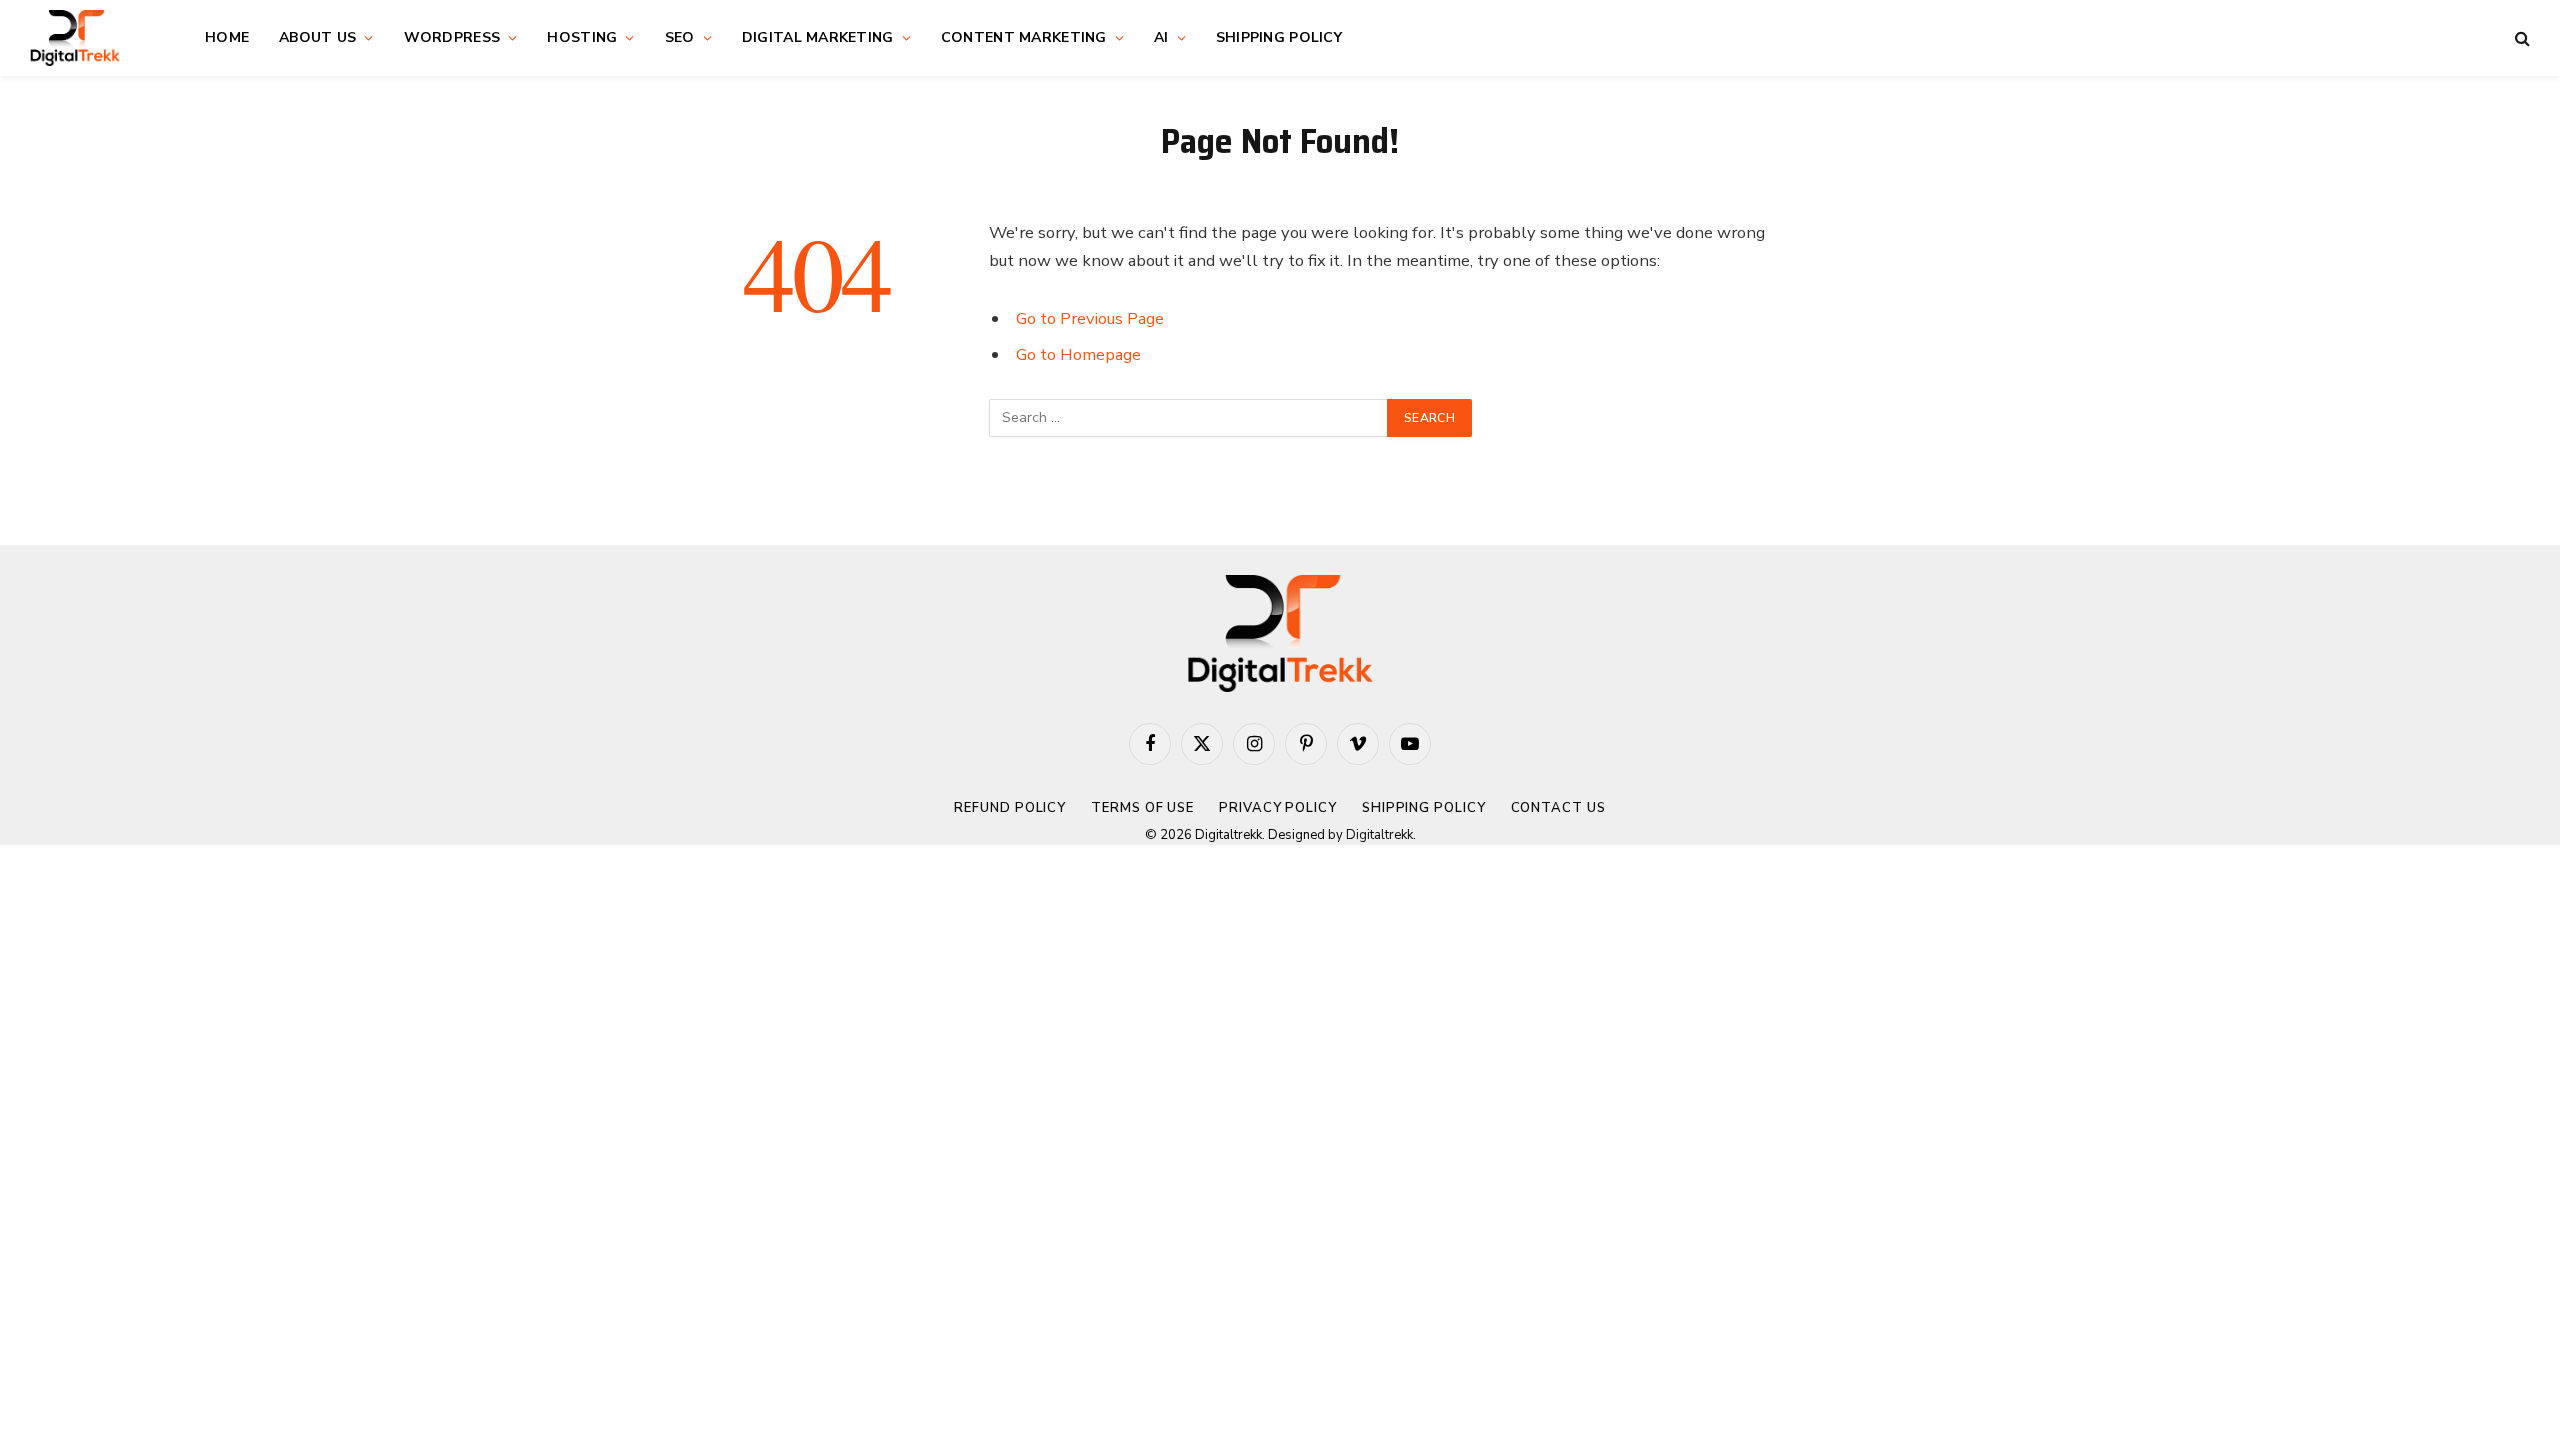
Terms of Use (1142, 808)
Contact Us (1558, 808)
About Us (317, 37)
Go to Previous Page (1090, 318)
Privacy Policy (1278, 808)
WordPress (452, 37)
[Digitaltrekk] (92, 38)
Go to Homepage (1078, 354)
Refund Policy (1010, 808)
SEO (680, 37)
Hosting (582, 37)
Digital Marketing (818, 37)
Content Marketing (1024, 37)
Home (227, 37)
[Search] (2520, 38)
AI (1161, 37)
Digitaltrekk (1379, 835)
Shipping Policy (1279, 37)
